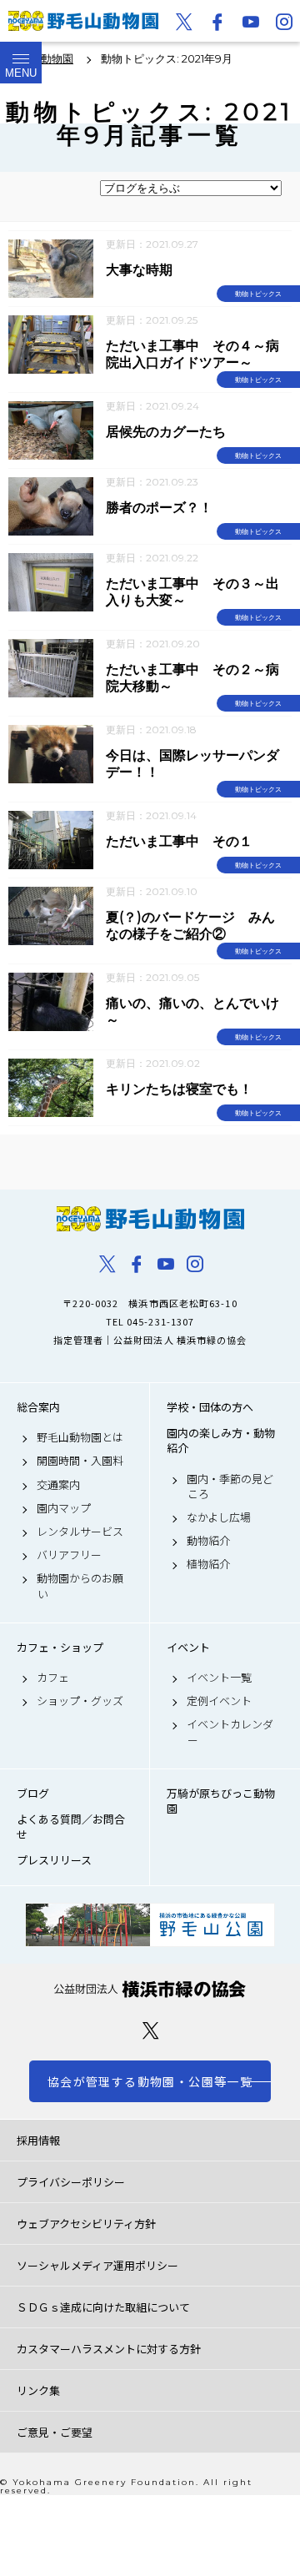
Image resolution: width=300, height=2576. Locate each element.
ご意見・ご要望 (55, 2432)
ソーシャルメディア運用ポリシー (97, 2265)
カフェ (53, 1678)
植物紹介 (208, 1564)
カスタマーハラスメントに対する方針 (109, 2349)
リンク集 (38, 2390)
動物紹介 (208, 1541)
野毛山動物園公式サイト (83, 21)
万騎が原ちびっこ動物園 (221, 1801)
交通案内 (58, 1485)
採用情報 (38, 2140)
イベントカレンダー (230, 1732)
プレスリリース (54, 1860)
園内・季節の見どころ (230, 1487)
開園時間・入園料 (80, 1461)
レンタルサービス (80, 1532)
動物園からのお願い (80, 1586)
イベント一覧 (219, 1678)
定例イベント (219, 1701)
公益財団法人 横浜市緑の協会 (150, 1989)
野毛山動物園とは (80, 1437)
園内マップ (64, 1508)
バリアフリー (69, 1555)
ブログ (33, 1794)
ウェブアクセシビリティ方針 (86, 2224)
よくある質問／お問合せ (71, 1827)
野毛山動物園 (150, 1219)
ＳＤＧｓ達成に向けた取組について (103, 2307)
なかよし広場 (219, 1517)
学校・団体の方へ (210, 1407)
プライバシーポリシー (71, 2182)
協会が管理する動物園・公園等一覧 (150, 2081)
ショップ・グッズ (80, 1701)
